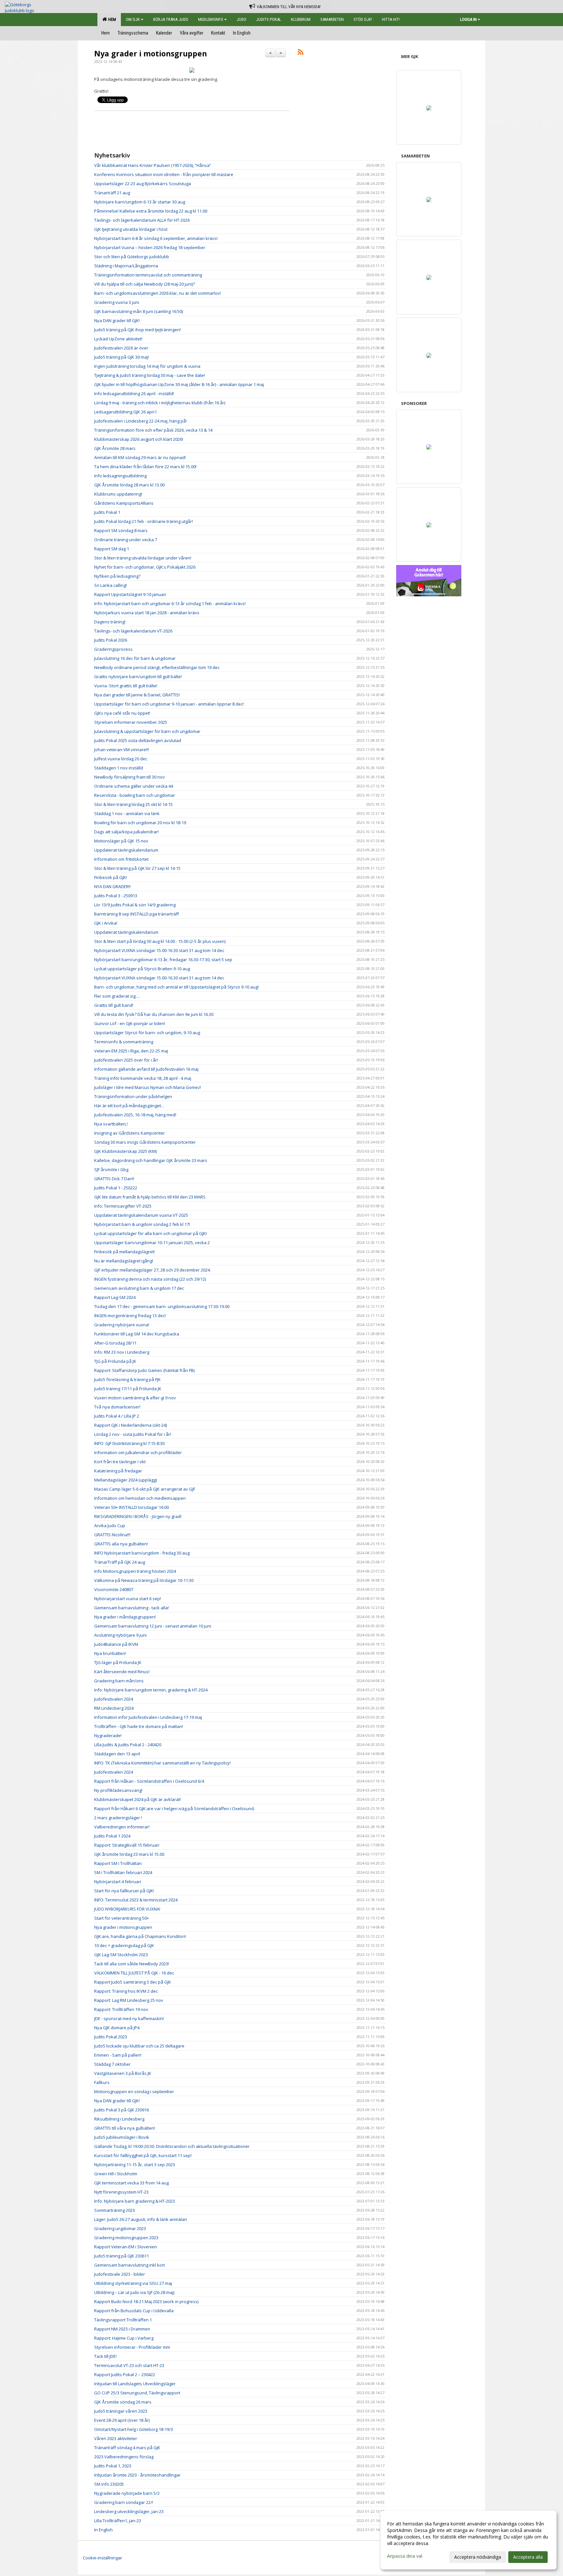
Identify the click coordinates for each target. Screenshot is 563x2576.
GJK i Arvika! (106, 923)
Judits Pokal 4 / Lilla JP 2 (117, 1416)
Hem (111, 19)
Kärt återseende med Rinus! (122, 1672)
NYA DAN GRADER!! (112, 886)
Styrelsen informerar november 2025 (131, 722)
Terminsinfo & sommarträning (124, 1042)
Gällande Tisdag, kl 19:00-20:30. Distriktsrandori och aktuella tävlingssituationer (172, 2146)
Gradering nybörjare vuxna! (122, 1325)
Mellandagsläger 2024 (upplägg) (125, 1480)
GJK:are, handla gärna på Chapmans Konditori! (140, 1936)
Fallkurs (102, 2082)
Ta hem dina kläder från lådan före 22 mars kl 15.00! (145, 467)
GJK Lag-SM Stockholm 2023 (121, 1955)
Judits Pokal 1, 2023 (113, 2466)
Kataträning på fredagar (118, 1471)
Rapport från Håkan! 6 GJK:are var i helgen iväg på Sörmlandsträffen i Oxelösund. (174, 1809)
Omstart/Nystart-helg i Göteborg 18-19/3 (134, 2429)
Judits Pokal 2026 (111, 640)
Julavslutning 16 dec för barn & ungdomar (135, 658)
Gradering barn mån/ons (119, 1681)
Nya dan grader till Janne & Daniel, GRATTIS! (137, 695)
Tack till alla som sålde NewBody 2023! (132, 1964)
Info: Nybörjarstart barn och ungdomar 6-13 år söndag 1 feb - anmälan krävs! (170, 603)
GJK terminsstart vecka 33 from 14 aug (131, 2183)
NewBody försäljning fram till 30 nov (130, 777)
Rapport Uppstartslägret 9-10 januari (130, 594)
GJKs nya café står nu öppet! (122, 713)
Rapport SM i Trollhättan (118, 1863)
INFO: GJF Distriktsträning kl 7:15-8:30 (129, 1443)
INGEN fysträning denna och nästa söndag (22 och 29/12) (150, 1279)
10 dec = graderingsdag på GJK (124, 1945)
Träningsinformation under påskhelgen (133, 1096)
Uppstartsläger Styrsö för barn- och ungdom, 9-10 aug (147, 1033)
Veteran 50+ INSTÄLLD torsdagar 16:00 (131, 1507)
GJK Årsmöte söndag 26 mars (123, 2402)
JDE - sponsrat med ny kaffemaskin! (129, 2018)
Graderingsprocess (113, 649)
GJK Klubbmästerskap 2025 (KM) (125, 1151)
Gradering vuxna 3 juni (117, 302)
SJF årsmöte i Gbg (111, 1169)
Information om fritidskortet (121, 859)
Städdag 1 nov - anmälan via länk (127, 813)
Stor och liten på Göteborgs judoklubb (132, 257)
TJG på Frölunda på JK (115, 1361)
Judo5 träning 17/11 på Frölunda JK (128, 1389)
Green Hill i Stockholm (116, 2174)
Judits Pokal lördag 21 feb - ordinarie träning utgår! (144, 521)
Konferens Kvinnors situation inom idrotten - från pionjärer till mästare (164, 174)
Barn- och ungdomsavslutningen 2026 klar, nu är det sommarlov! (158, 293)
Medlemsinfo (211, 19)
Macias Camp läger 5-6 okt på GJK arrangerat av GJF (145, 1489)
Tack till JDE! (105, 2356)
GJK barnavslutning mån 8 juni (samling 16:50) (138, 311)
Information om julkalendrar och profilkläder (138, 1452)
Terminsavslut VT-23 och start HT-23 (129, 2365)
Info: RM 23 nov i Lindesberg (122, 1352)
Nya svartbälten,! (111, 1124)
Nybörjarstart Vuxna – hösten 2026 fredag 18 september (150, 247)
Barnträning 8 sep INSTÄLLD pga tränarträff (137, 914)
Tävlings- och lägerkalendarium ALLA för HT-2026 (142, 220)
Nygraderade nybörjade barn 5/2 (127, 2493)
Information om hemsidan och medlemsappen (140, 1498)
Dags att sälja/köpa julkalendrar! (126, 832)
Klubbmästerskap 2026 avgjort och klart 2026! (139, 439)
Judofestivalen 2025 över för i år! (126, 1060)
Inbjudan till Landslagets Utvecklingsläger (135, 2384)
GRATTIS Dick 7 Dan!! (114, 1179)
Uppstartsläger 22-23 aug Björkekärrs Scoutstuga (143, 184)
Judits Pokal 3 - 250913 (116, 896)
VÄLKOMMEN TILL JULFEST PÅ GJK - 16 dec (134, 1973)
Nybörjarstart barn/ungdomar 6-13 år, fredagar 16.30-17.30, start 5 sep (163, 960)
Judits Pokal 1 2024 (112, 1836)
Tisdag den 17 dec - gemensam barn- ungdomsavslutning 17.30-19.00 (162, 1306)
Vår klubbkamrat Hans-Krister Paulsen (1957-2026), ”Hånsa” (153, 165)
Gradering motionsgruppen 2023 (126, 2238)
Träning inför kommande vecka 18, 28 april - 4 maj (143, 1078)
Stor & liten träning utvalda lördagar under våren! (143, 558)
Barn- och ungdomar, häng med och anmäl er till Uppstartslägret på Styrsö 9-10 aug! (176, 987)
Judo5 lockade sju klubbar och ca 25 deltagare (139, 2046)
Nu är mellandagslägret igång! (124, 1261)
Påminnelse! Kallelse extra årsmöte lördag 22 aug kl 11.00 (151, 211)
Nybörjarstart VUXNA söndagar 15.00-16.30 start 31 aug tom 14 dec (159, 950)
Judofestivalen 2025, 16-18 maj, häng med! (135, 1115)
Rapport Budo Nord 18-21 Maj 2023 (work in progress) (146, 2301)
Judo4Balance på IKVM (116, 1644)
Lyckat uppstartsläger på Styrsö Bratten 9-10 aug (142, 969)
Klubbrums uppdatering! (118, 494)
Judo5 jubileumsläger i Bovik (122, 2137)
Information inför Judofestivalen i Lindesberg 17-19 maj (148, 1717)
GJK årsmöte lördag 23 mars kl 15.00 (129, 1854)
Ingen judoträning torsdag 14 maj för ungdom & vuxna (147, 366)
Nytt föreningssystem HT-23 (121, 2192)
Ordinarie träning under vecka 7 (126, 540)
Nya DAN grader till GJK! (117, 320)
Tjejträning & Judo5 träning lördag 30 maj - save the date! (150, 375)
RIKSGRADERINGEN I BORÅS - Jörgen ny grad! (138, 1516)
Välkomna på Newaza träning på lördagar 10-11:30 (144, 1580)
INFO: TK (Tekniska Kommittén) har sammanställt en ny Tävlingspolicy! (163, 1763)
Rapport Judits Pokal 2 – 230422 (125, 2375)
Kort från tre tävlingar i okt (120, 1462)
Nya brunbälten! (110, 1653)
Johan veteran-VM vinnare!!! (122, 750)
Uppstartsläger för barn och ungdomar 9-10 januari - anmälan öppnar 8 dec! (169, 704)
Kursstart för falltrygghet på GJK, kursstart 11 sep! (143, 2155)
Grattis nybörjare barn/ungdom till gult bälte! (138, 677)
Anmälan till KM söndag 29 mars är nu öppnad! (140, 457)
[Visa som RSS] (301, 53)
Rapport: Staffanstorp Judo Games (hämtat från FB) (144, 1370)
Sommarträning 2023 (115, 2210)
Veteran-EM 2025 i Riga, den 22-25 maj (131, 1051)
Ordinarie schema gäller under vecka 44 (134, 786)
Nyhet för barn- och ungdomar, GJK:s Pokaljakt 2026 (145, 567)
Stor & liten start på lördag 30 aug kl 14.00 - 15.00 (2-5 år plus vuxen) (160, 941)
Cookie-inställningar (102, 2558)
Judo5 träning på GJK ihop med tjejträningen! (137, 330)
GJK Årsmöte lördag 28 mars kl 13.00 (129, 485)
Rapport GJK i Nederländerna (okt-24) (130, 1425)
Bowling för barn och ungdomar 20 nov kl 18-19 (140, 823)
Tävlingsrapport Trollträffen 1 (123, 2320)
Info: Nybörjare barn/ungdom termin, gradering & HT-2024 (151, 1690)
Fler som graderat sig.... (117, 996)
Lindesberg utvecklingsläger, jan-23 (129, 2511)
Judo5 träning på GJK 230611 (122, 2256)
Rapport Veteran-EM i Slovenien (126, 2247)
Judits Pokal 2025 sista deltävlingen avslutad (138, 740)
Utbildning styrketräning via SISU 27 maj (133, 2283)
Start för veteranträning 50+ (122, 1918)
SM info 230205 (109, 2484)
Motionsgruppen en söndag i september (134, 2092)
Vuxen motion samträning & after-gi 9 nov (135, 1398)
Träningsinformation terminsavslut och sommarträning (148, 275)
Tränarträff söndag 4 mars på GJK (127, 2448)
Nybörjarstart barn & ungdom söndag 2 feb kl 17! (142, 1224)
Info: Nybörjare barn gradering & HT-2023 (135, 2201)
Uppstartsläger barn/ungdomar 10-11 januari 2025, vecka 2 (152, 1243)
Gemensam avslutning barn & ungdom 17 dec (139, 1288)
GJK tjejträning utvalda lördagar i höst (131, 229)
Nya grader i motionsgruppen (151, 53)
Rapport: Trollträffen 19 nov (121, 2009)
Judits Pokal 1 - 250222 (116, 1188)
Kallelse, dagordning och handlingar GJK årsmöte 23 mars (151, 1160)
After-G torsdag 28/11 (115, 1343)
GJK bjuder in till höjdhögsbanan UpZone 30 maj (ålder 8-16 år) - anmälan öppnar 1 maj (179, 384)
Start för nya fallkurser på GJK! (124, 1891)
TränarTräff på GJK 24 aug (120, 1562)
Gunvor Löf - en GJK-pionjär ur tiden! (130, 1023)
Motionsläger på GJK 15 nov (121, 841)
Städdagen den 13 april (117, 1754)
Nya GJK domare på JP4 (117, 2028)
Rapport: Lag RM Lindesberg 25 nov (129, 2000)
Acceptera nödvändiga (478, 2557)
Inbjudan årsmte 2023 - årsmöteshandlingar (137, 2475)
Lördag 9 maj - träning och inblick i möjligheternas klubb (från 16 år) (160, 403)
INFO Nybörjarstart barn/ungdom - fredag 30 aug (142, 1553)
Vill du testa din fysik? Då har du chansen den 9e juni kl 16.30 (154, 1014)
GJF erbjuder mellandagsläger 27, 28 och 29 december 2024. (152, 1270)
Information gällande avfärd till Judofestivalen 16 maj (146, 1069)
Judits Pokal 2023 (111, 2037)
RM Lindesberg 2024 (114, 1708)
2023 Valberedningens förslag (124, 2457)
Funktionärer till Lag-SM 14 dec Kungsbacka (137, 1334)
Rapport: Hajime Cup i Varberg (124, 2338)
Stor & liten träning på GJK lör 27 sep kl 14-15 (137, 868)
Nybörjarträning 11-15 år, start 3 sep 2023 (135, 2165)
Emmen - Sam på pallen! (118, 2055)
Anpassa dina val (405, 2556)
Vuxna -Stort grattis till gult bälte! (126, 686)
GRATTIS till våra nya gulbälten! (125, 2128)
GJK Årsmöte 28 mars (115, 448)
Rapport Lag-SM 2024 (115, 1297)
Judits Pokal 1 (107, 512)
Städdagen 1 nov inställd (119, 768)
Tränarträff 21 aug (112, 193)
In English (103, 2530)
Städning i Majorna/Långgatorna (126, 266)
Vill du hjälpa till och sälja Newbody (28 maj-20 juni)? (144, 284)
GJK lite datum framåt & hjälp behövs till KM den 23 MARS (150, 1197)
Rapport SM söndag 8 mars (121, 530)
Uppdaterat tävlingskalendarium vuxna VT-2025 (141, 1215)
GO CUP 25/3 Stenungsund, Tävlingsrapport (137, 2393)
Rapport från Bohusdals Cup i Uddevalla (134, 2311)
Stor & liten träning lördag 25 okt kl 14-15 (133, 804)
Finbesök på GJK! (111, 877)
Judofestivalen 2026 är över (121, 348)
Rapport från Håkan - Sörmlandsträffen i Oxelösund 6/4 (149, 1781)
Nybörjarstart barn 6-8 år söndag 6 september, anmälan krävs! (156, 238)
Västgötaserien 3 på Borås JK (123, 2073)
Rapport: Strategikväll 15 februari (127, 1845)
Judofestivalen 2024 (114, 1699)
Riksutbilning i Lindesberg (119, 2119)
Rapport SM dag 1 (112, 549)
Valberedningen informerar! (122, 1827)
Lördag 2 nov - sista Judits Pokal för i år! (133, 1434)
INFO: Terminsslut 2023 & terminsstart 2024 (136, 1900)
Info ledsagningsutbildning (120, 476)
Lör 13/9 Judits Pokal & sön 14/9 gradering (135, 905)
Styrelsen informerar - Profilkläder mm (132, 2347)
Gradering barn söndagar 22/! (124, 2502)
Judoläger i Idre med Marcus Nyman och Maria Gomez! (148, 1087)
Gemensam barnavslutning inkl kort (130, 2265)
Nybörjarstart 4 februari (118, 1882)
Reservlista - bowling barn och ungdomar (135, 795)
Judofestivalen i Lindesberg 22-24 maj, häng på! (140, 421)
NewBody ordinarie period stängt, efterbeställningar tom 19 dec (157, 667)
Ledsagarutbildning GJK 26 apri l (125, 412)
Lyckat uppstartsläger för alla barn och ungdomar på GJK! (151, 1233)
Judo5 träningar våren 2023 (121, 2411)
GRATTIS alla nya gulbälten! (121, 1544)
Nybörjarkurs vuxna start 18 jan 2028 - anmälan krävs (147, 613)
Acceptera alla (528, 2557)
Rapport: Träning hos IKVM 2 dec (126, 1991)
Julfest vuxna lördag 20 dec (121, 759)
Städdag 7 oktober (112, 2064)
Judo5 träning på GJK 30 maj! (122, 357)
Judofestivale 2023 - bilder (120, 2274)
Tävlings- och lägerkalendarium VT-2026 (133, 631)
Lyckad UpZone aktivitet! (118, 339)
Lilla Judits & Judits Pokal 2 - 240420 (128, 1745)
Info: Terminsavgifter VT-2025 (123, 1206)
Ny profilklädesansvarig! (118, 1790)
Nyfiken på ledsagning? (117, 576)
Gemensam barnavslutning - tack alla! (131, 1608)
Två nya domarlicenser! (117, 1407)
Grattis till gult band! (114, 1005)
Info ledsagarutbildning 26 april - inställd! (134, 394)
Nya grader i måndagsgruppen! (125, 1617)
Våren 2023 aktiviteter (116, 2438)
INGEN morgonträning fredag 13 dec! (130, 1316)
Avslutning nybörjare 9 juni (120, 1635)
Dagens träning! (110, 622)
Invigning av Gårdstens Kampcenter (130, 1133)
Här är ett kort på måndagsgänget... (129, 1106)
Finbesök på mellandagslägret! (124, 1252)
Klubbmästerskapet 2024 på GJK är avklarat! (137, 1799)
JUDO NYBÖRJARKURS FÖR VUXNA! (127, 1909)
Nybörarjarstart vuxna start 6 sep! (128, 1599)
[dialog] (469, 2540)
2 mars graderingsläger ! (118, 1818)
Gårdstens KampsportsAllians (124, 503)
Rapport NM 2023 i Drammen (122, 2329)
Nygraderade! (108, 1735)
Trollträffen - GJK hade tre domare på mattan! (139, 1726)
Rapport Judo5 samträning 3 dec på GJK (133, 1982)
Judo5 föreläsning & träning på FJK (127, 1379)
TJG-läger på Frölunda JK (118, 1662)
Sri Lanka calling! (110, 585)
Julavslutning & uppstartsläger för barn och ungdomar (147, 731)
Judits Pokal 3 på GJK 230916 (122, 2110)
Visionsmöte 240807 (114, 1589)
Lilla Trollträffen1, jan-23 (118, 2521)
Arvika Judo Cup (110, 1526)
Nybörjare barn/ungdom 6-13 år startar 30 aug (140, 202)
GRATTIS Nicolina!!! (112, 1535)
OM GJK (133, 19)
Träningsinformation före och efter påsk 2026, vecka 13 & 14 (153, 430)
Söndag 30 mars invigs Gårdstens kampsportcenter (145, 1142)
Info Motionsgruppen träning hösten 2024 (135, 1571)
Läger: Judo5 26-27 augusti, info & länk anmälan (141, 2219)
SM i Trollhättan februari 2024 (123, 1872)
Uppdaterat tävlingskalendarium (126, 850)
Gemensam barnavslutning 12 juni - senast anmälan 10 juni (153, 1626)
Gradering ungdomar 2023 (120, 2228)
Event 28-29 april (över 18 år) (122, 2420)
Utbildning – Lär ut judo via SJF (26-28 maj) (134, 2292)
